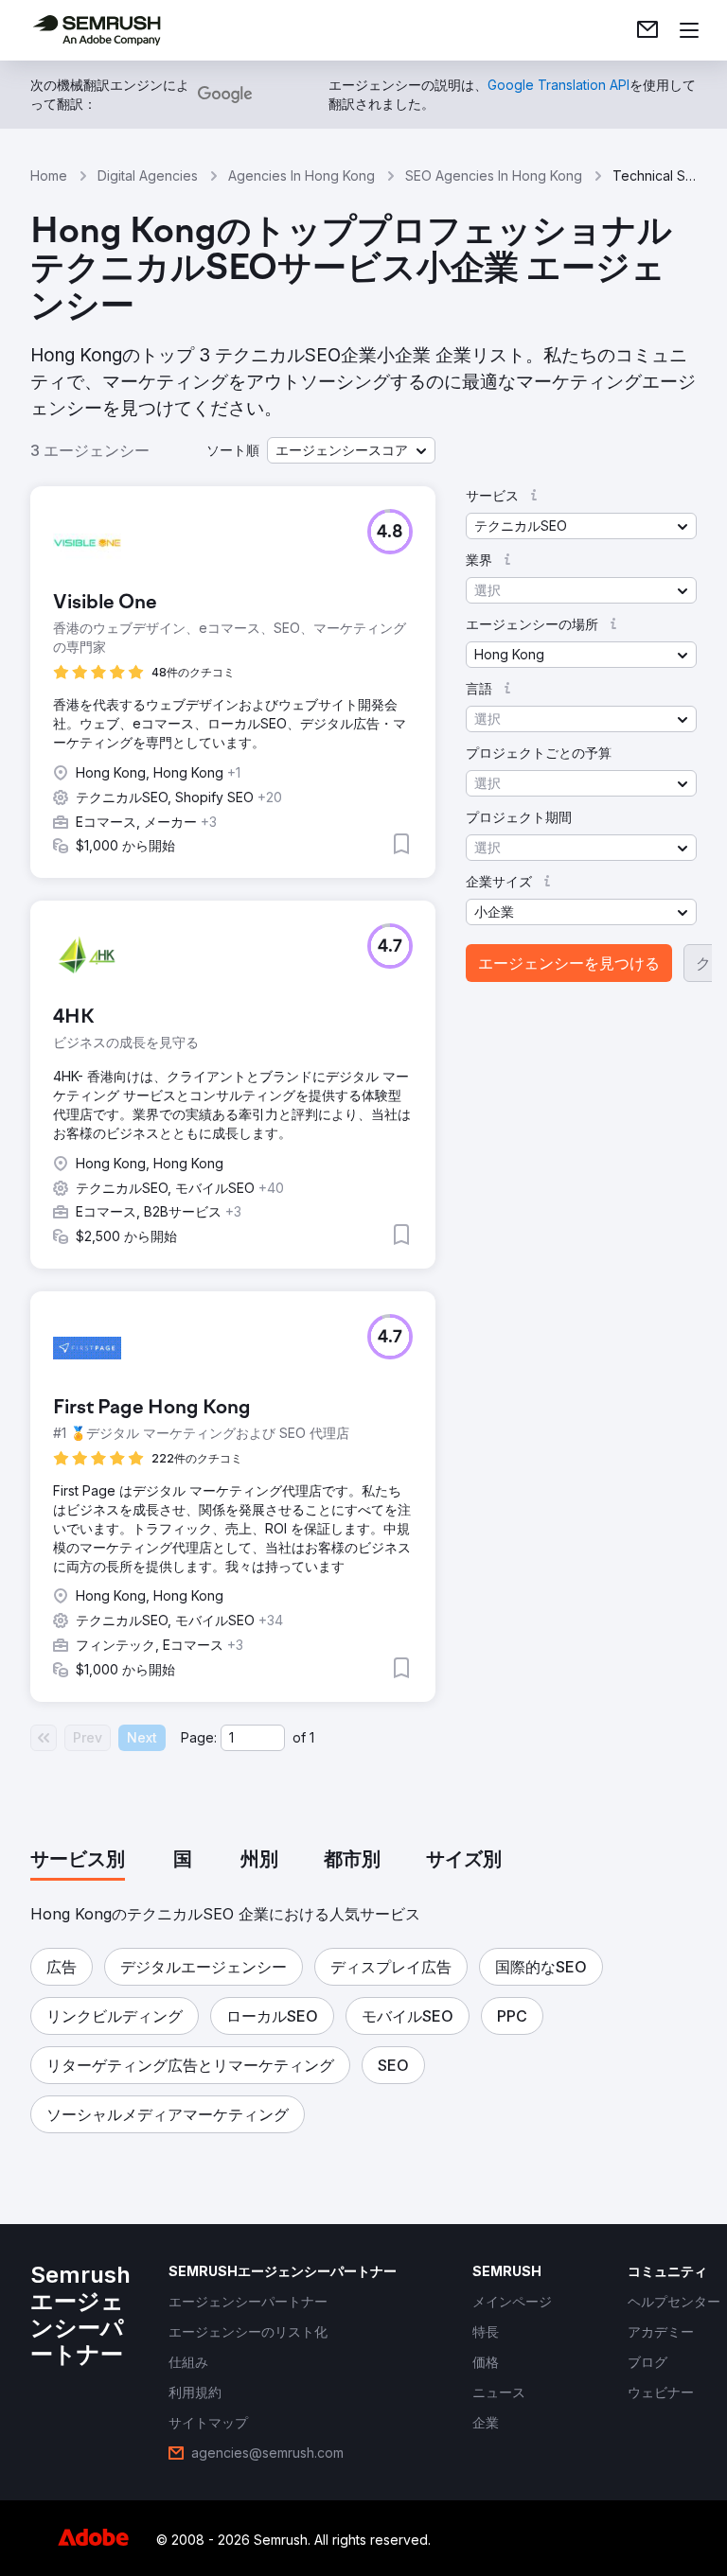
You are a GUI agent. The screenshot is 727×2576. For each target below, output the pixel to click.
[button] (351, 450)
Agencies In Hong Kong (301, 175)
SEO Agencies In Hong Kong (494, 175)
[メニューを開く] (689, 30)
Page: (199, 1737)
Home (49, 175)
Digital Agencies (148, 175)
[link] (647, 30)
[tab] (78, 1861)
